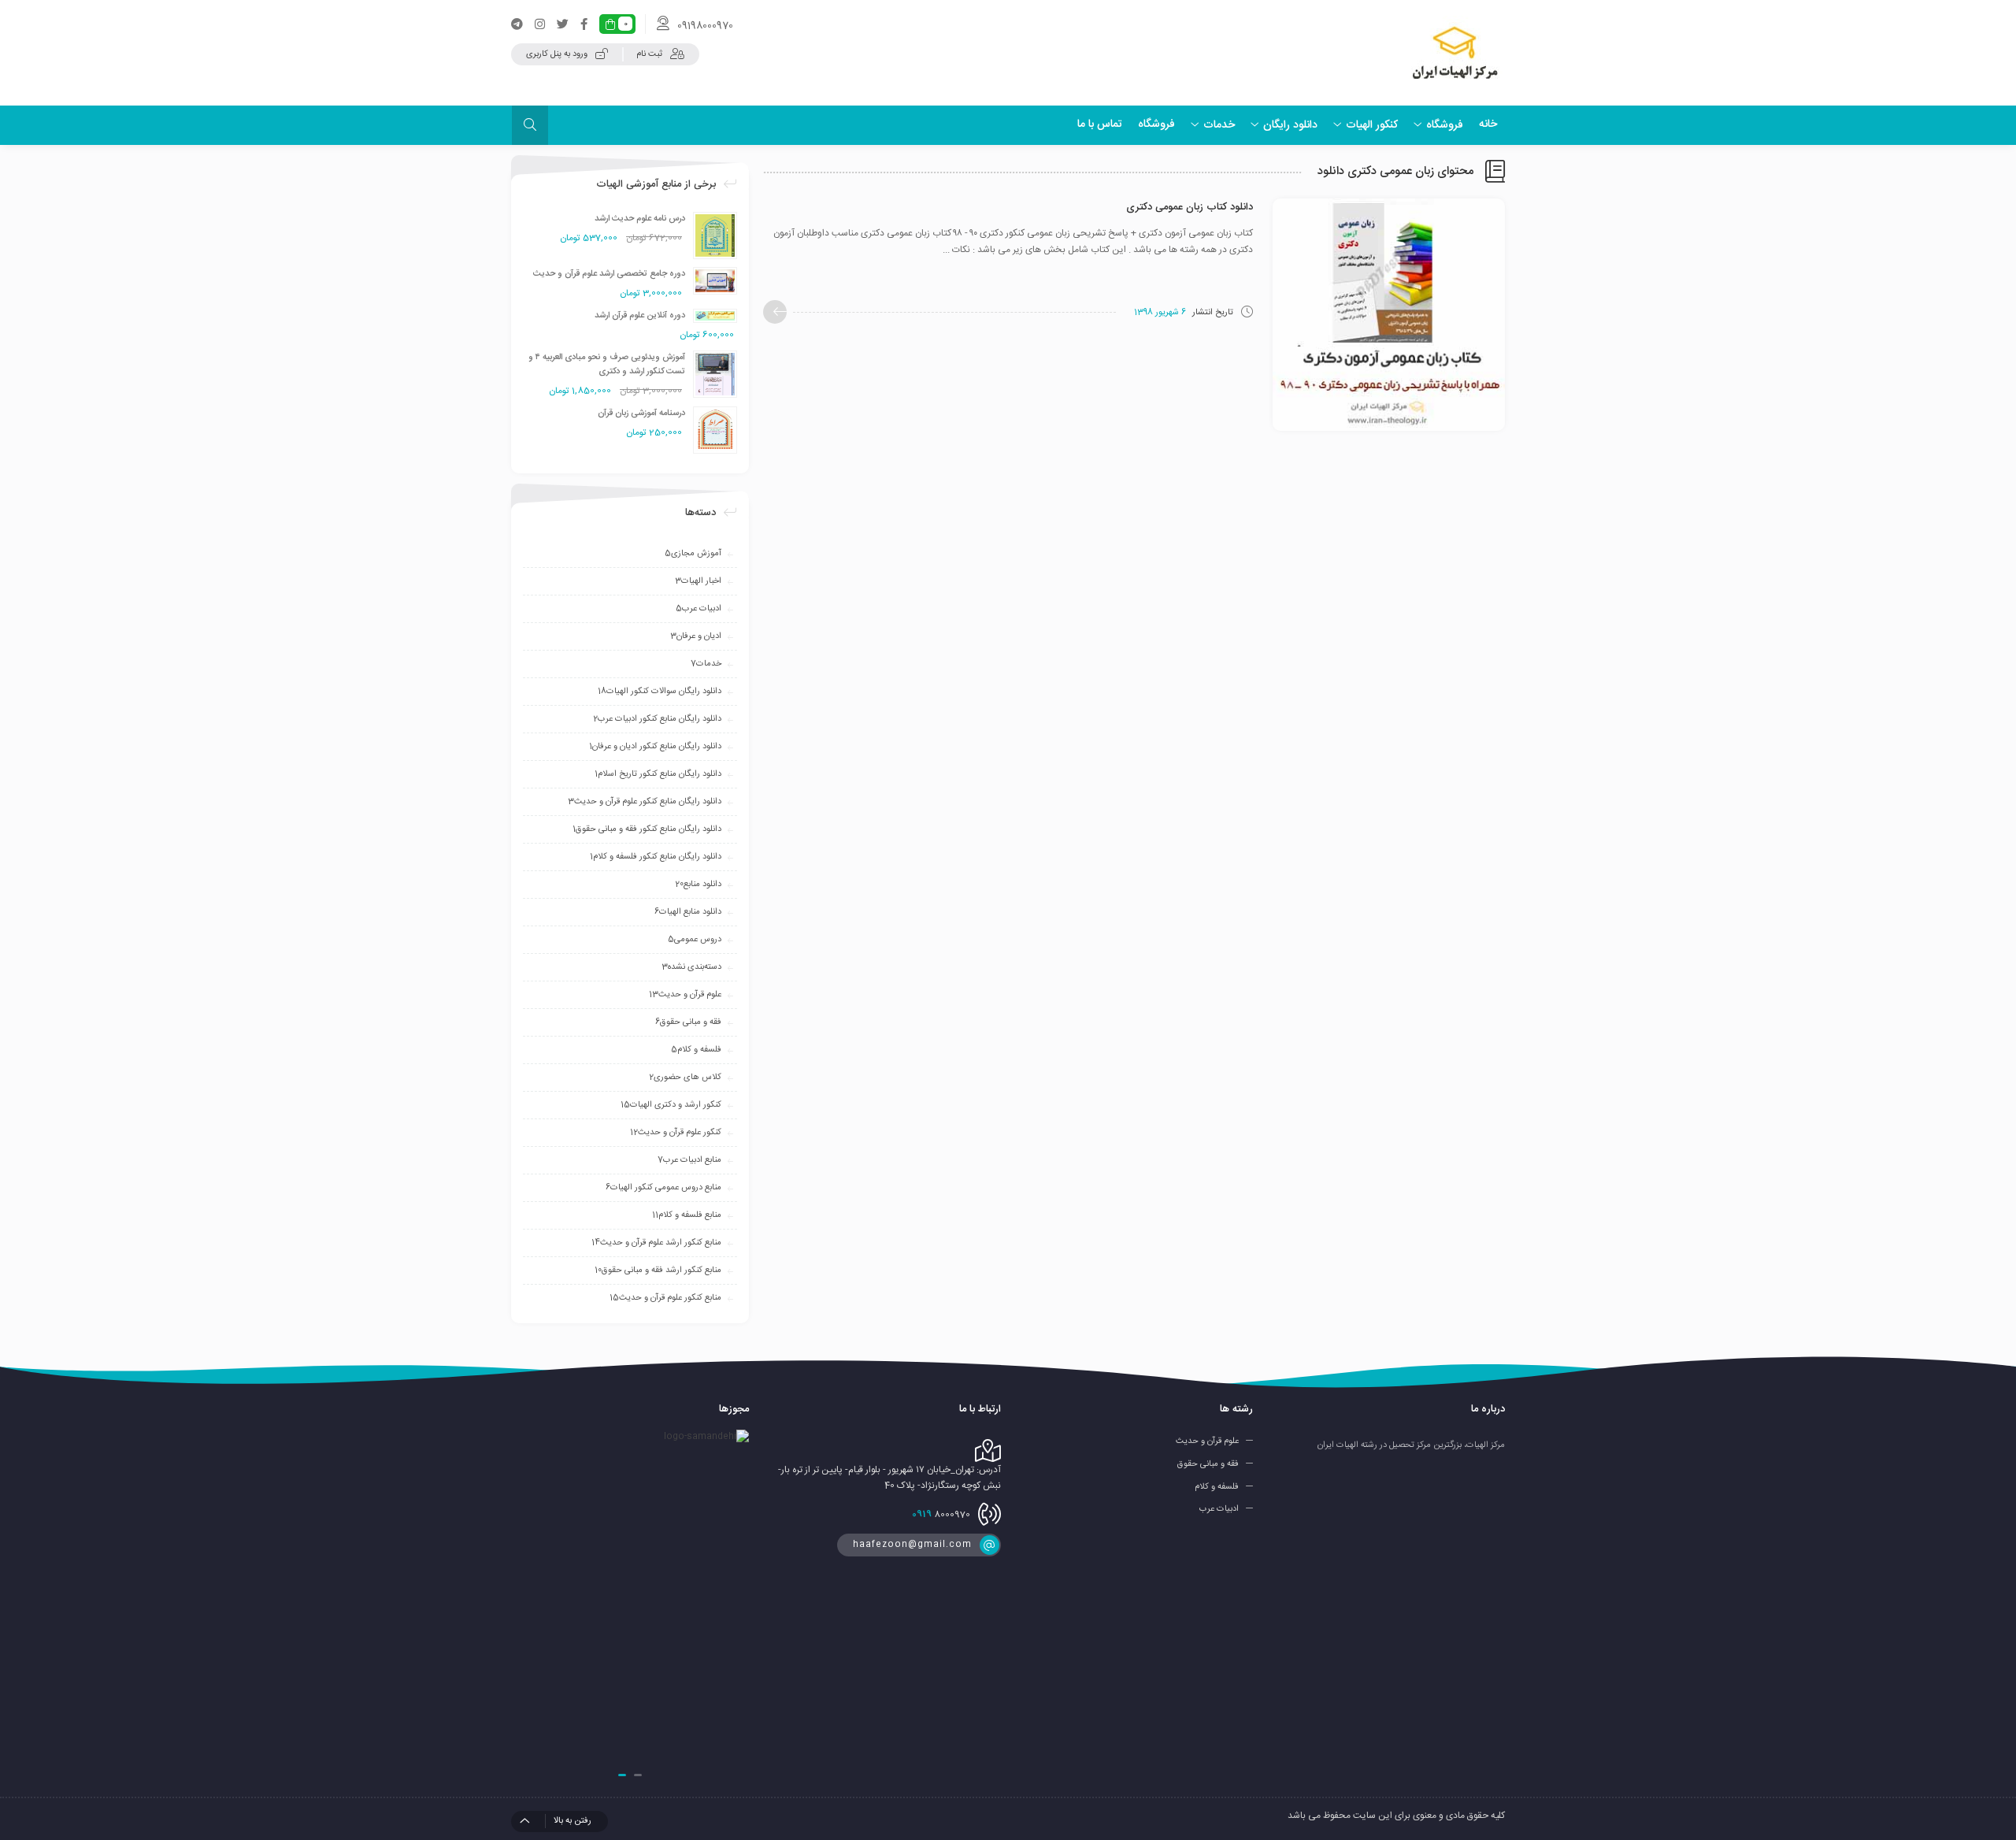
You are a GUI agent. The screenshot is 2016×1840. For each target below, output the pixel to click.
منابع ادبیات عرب (689, 1160)
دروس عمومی (695, 940)
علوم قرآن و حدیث (685, 995)
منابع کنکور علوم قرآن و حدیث (665, 1298)
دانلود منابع (698, 885)
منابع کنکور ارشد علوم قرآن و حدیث (656, 1243)
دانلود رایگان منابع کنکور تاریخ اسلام (658, 774)
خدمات (706, 664)
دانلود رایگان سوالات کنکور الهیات (660, 692)
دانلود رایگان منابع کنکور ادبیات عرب (657, 719)
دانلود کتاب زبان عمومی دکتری (1190, 207)
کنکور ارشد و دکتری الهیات (671, 1105)
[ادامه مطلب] (775, 312)
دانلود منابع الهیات (688, 912)
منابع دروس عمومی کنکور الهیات (663, 1188)
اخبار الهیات (698, 581)
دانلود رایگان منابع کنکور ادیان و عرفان (655, 747)
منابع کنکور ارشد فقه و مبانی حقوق (658, 1271)
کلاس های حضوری (685, 1078)
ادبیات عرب (699, 609)
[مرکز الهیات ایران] (1455, 53)
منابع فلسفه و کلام (687, 1215)
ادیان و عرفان (696, 636)
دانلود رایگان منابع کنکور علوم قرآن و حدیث (645, 802)
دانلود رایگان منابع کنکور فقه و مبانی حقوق (647, 829)
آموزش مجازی (693, 554)
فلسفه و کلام (696, 1050)
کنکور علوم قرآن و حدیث (676, 1133)
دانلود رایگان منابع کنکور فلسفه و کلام (656, 857)
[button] (638, 1775)
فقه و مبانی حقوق (688, 1022)
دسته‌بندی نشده (691, 967)
